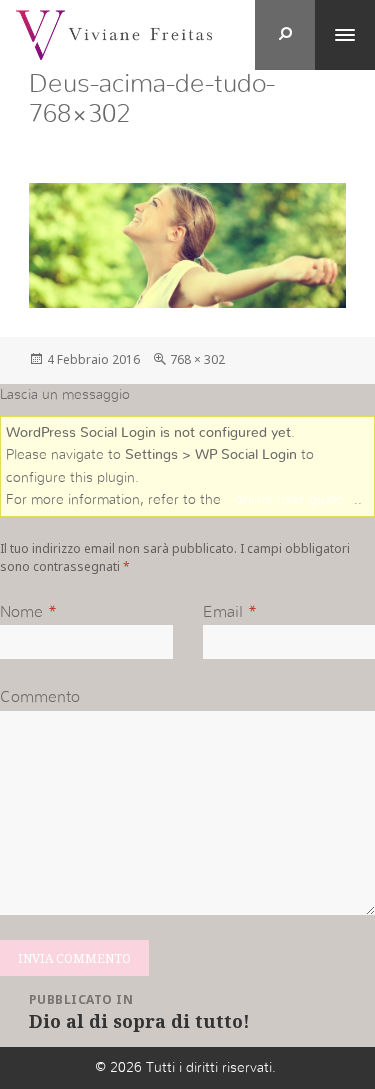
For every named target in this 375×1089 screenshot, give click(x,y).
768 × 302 (197, 359)
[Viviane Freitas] (114, 34)
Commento (40, 697)
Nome (21, 612)
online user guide (289, 500)
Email (223, 612)
